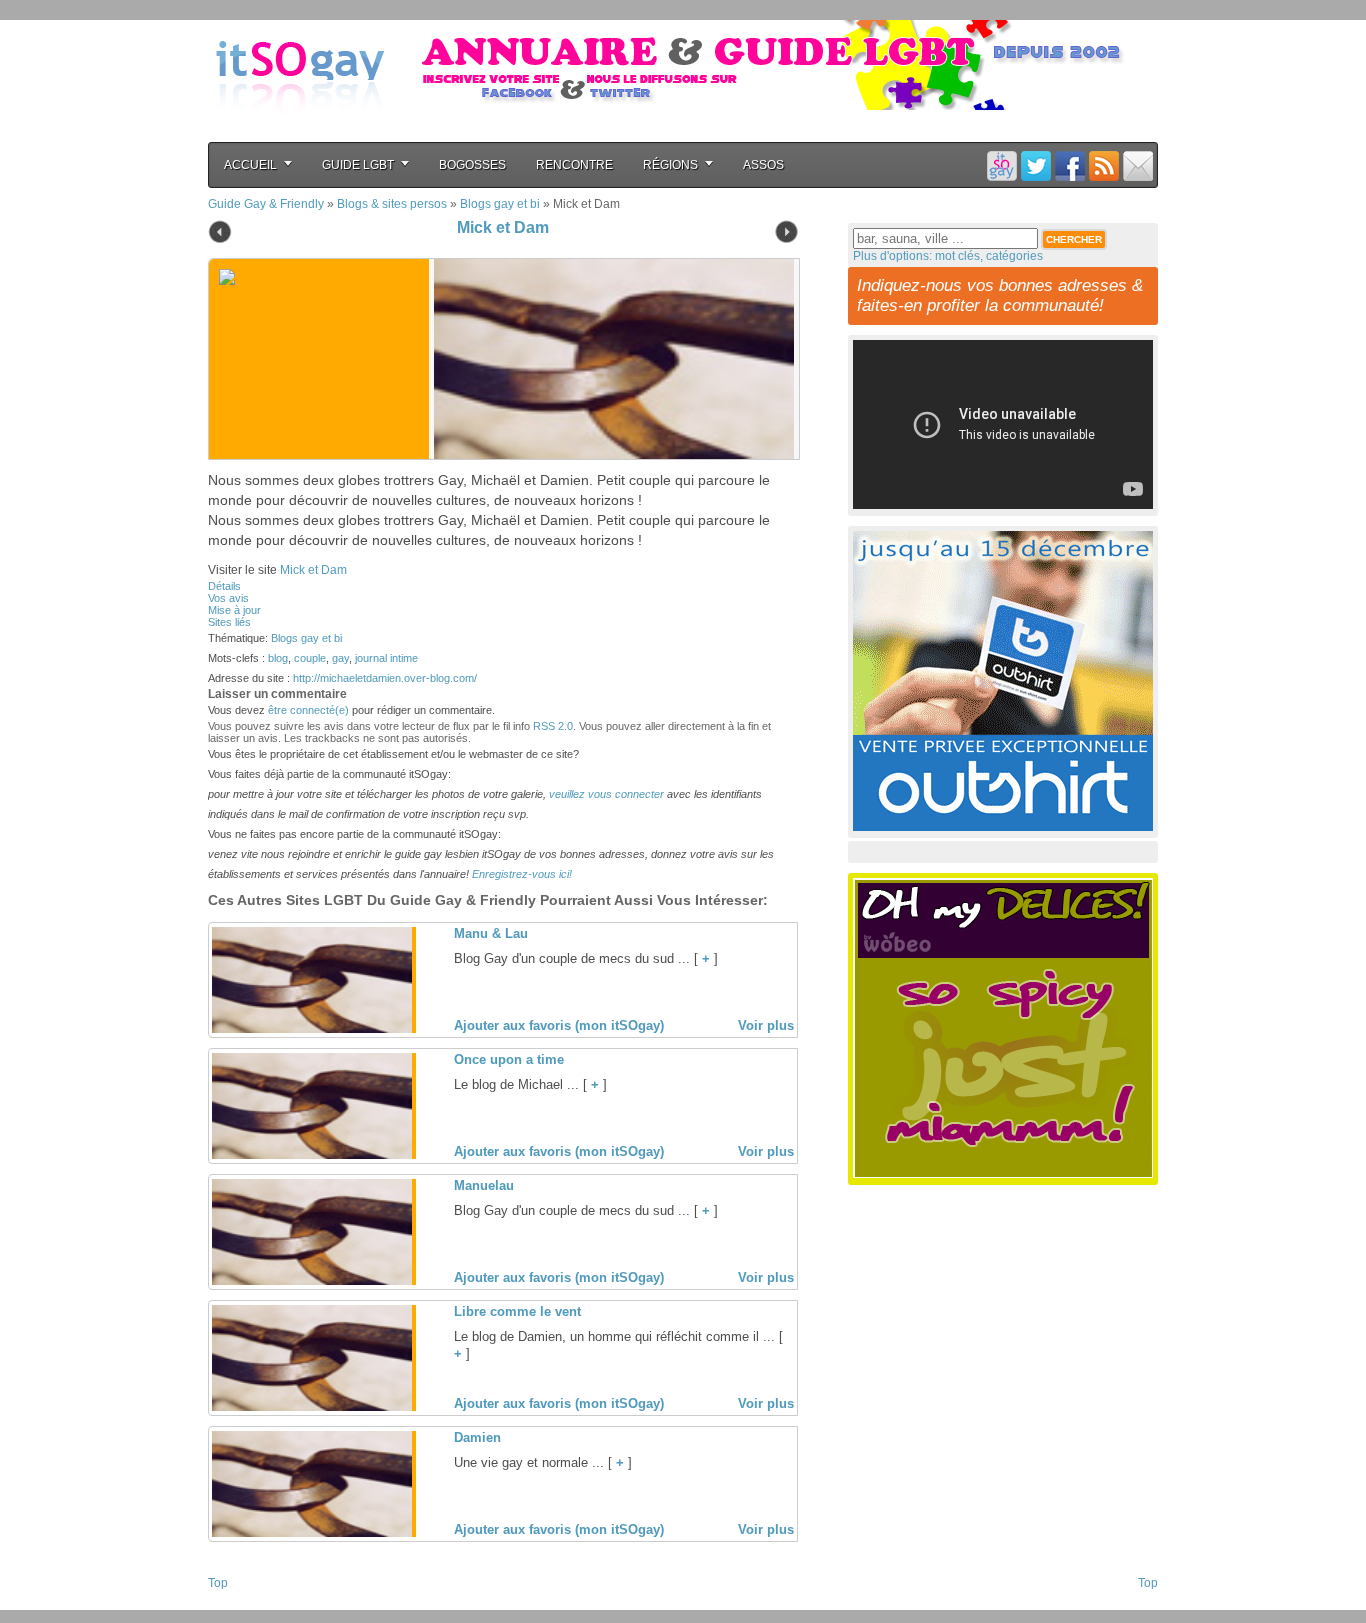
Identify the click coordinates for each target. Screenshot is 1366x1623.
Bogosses (472, 165)
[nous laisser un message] (1138, 165)
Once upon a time (509, 1059)
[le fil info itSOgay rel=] (1104, 165)
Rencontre (574, 165)
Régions (670, 165)
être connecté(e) (308, 710)
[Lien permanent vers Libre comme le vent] (312, 1407)
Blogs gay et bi (500, 204)
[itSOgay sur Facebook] (1070, 165)
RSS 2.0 (553, 726)
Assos (763, 165)
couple (310, 658)
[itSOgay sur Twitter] (1036, 165)
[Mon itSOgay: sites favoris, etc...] (1002, 165)
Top (218, 1583)
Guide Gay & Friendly (266, 204)
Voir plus (766, 1025)
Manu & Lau (491, 933)
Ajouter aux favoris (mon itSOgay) (559, 1025)
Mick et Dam (503, 227)
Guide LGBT (358, 165)
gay (340, 658)
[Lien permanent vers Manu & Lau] (312, 1029)
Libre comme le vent (517, 1311)
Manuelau (484, 1185)
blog (278, 658)
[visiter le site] (609, 359)
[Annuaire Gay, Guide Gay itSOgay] (300, 131)
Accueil (250, 165)
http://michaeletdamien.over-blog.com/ (385, 678)
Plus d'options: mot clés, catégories (948, 256)
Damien (477, 1437)
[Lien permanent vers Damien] (312, 1533)
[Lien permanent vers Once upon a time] (312, 1155)
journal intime (386, 658)
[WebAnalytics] (248, 1604)
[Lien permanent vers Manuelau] (312, 1281)
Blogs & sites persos (392, 204)
